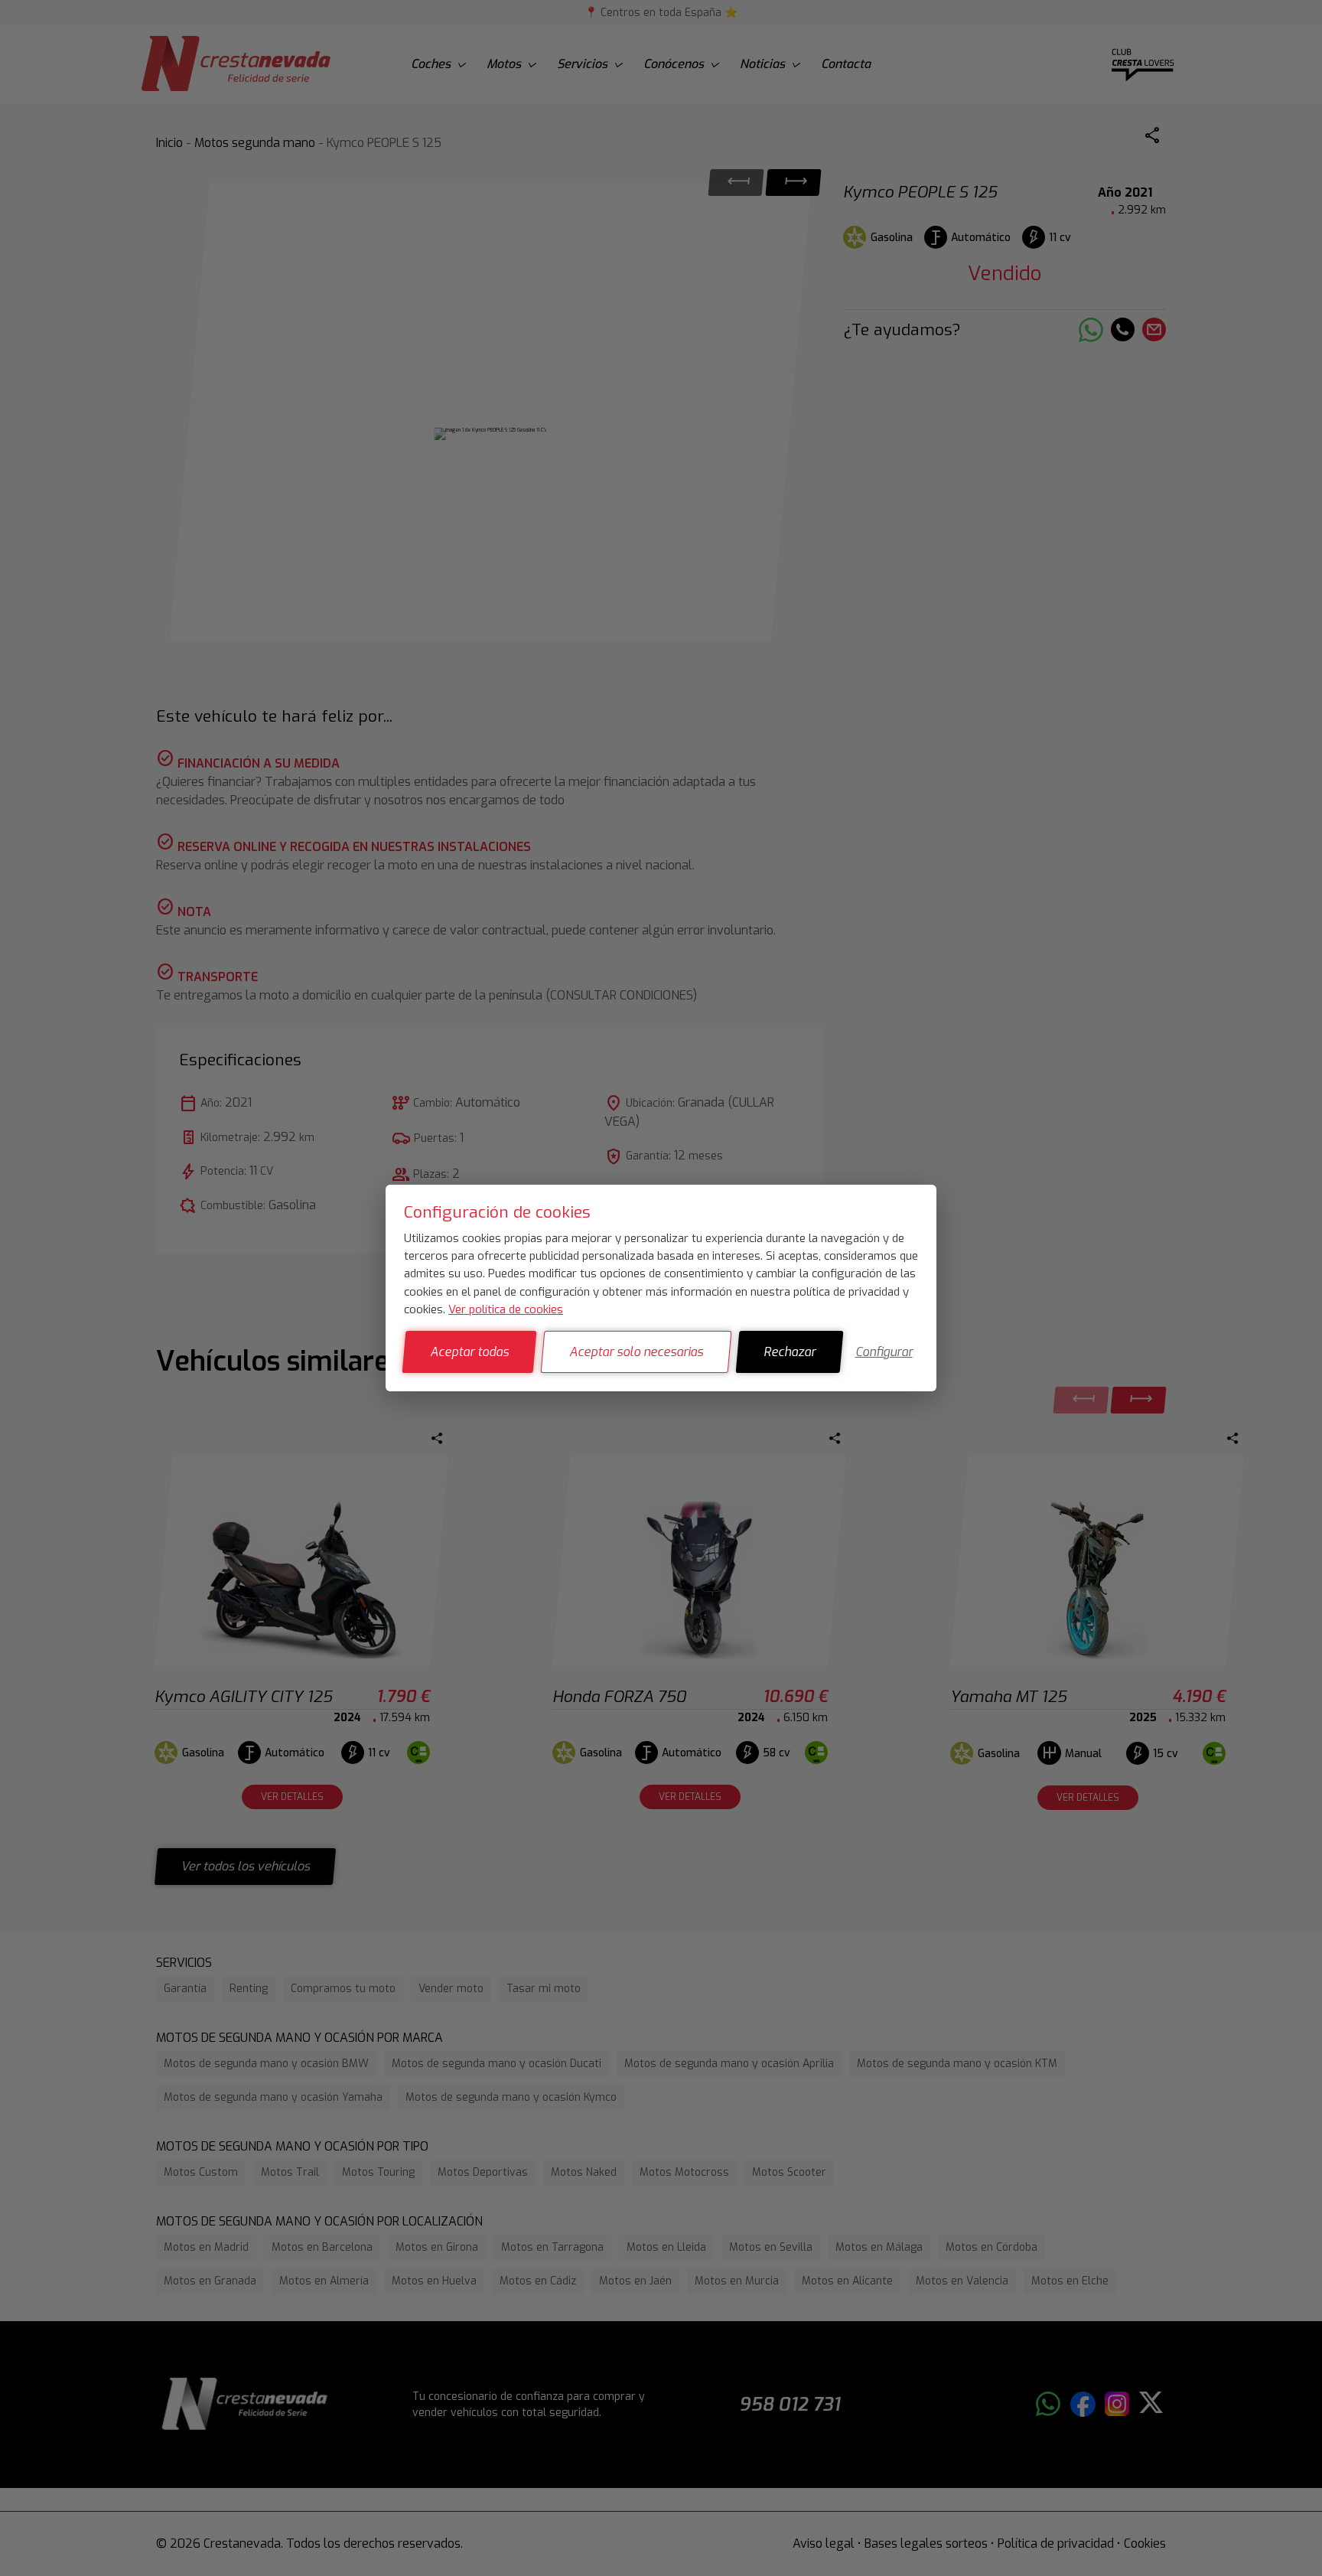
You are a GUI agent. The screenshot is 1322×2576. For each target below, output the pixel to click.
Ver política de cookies (506, 1309)
